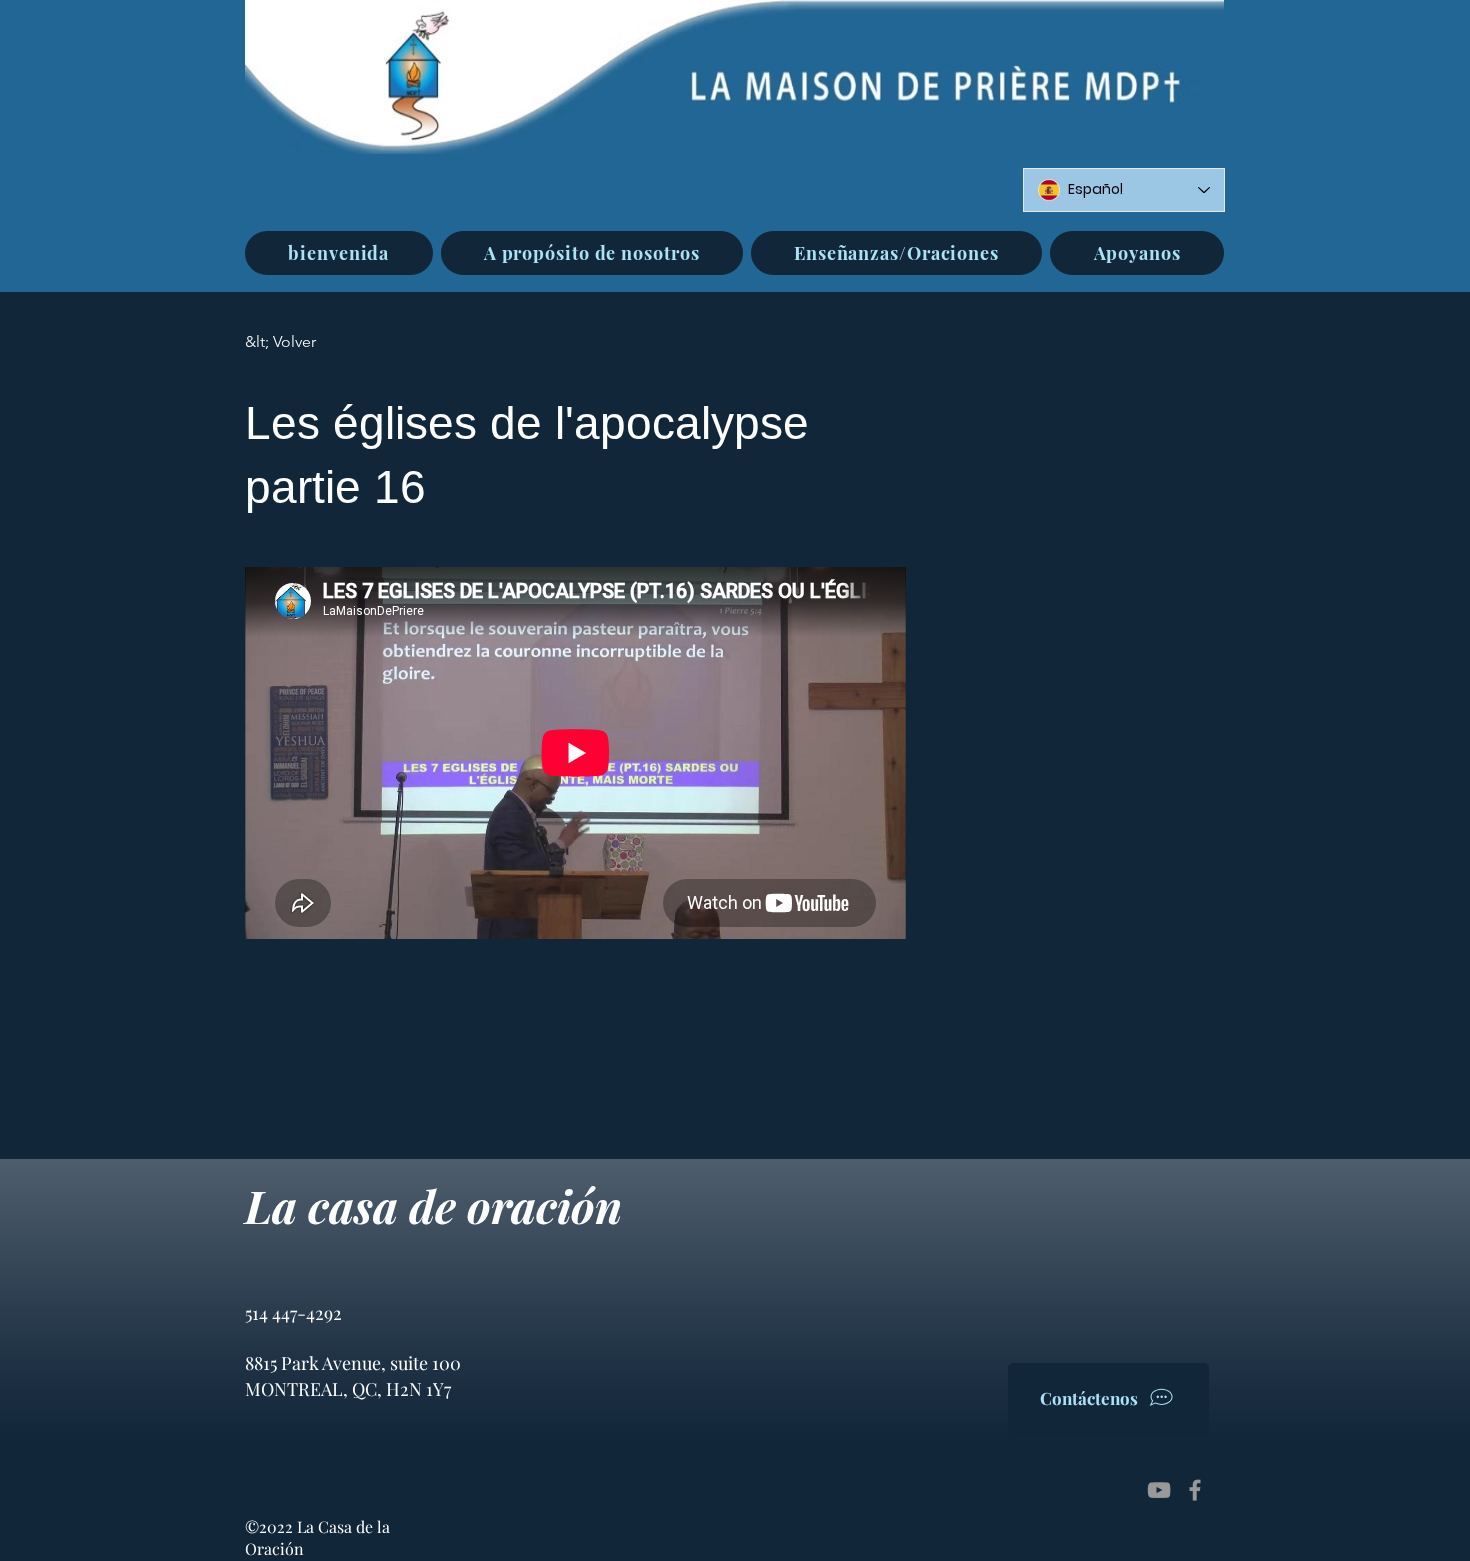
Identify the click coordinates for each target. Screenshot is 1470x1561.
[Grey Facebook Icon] (1195, 1490)
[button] (592, 253)
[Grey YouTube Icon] (1159, 1490)
